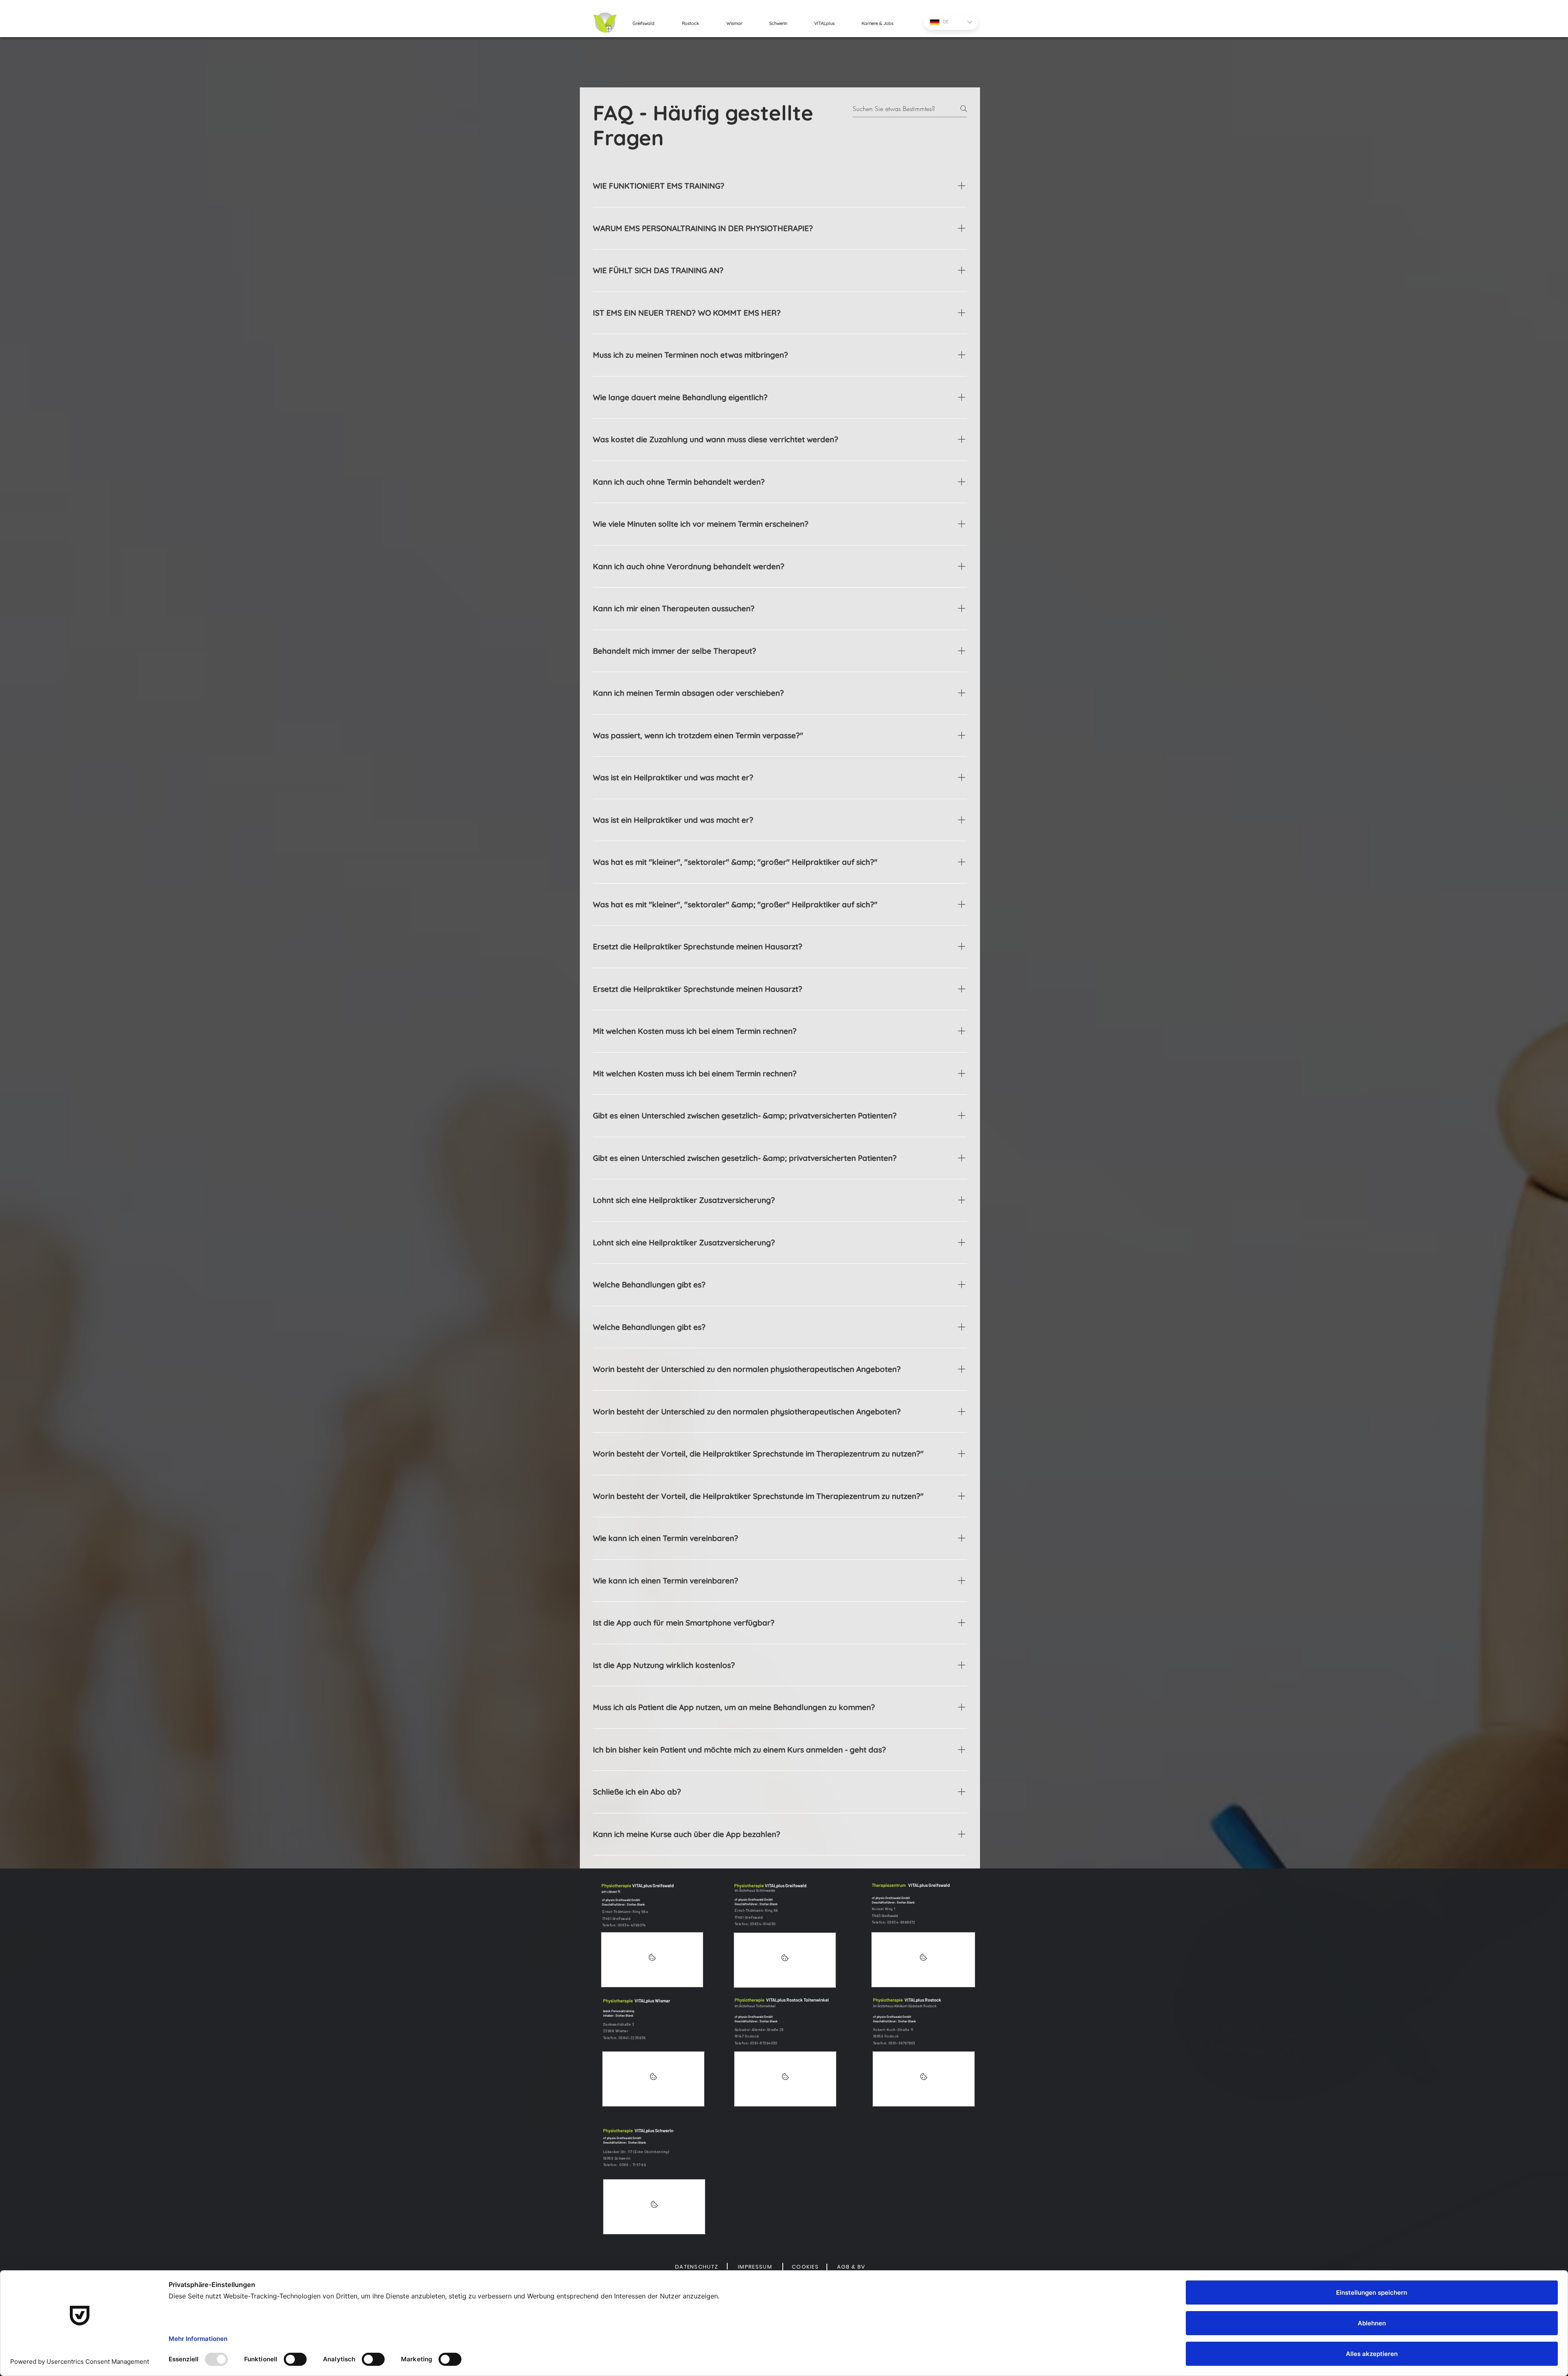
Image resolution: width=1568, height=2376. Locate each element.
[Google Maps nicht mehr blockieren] (652, 1960)
